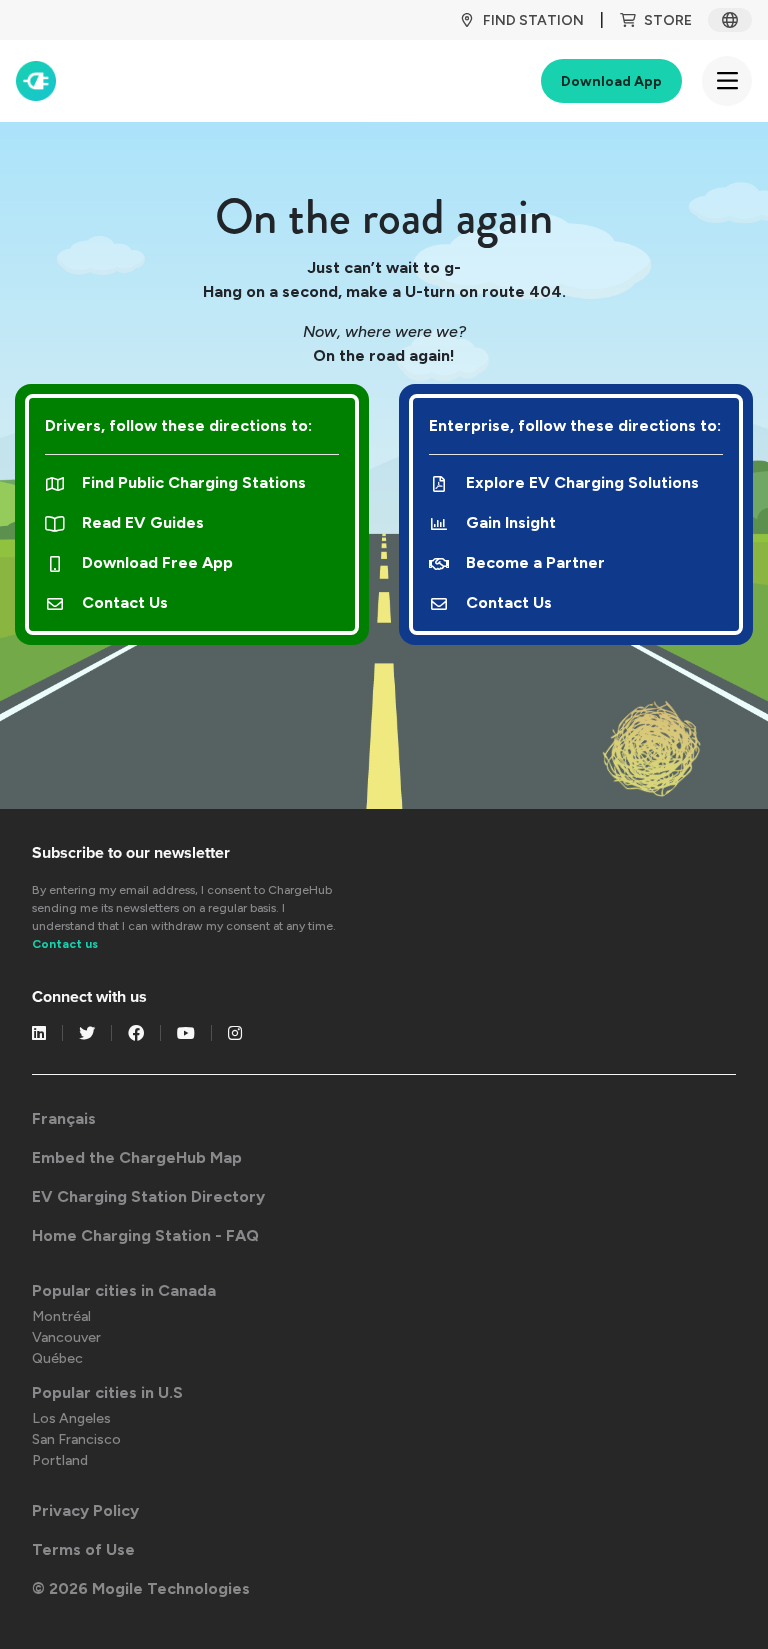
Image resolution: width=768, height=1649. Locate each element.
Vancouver (66, 1337)
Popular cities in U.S (107, 1392)
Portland (60, 1460)
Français (64, 1118)
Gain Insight (511, 522)
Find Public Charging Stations (194, 482)
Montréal (61, 1316)
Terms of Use (83, 1549)
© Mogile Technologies (141, 1588)
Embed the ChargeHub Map (137, 1157)
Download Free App (157, 562)
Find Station (533, 20)
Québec (57, 1358)
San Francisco (76, 1439)
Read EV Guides (143, 522)
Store (668, 20)
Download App (611, 81)
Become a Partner (535, 562)
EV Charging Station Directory (148, 1196)
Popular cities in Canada (124, 1290)
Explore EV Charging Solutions (582, 482)
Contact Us (125, 602)
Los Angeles (71, 1418)
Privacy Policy (85, 1510)
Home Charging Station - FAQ (145, 1235)
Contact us (65, 944)
